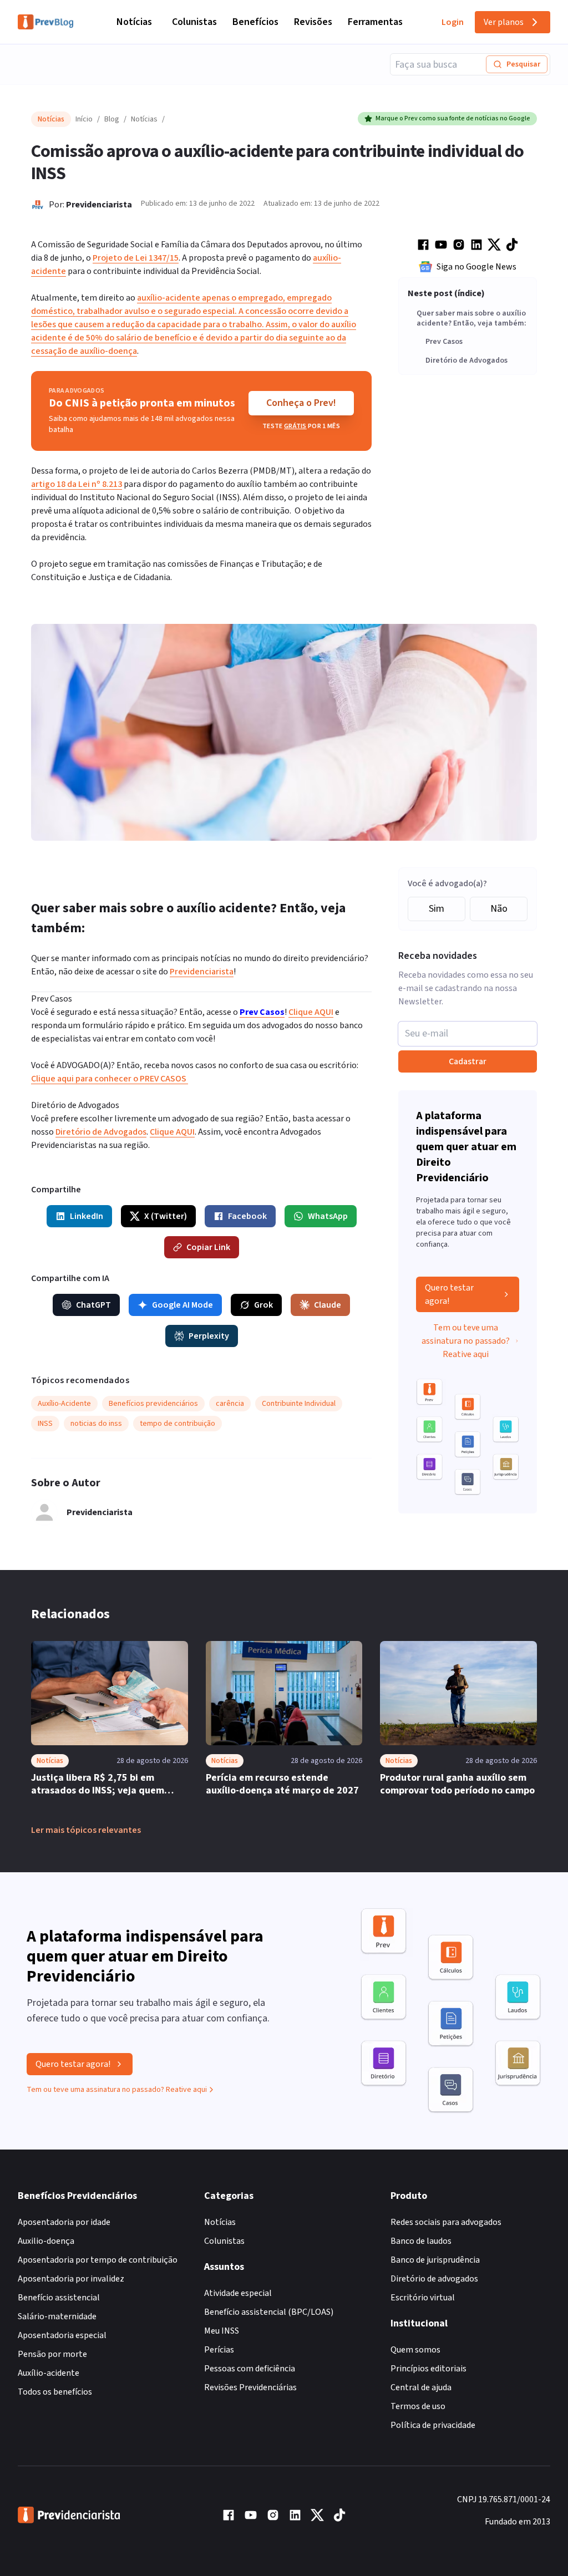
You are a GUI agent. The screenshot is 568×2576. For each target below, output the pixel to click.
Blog (112, 119)
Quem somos (415, 2350)
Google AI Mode (182, 1305)
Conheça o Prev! (301, 403)
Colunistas (194, 22)
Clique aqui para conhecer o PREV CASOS (110, 1079)
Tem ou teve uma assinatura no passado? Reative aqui (466, 1341)
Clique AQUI (311, 1012)
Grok (263, 1305)
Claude (328, 1305)
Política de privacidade (433, 2425)
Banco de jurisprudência (435, 2260)
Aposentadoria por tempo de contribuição (98, 2260)
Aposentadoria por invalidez (71, 2279)
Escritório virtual (423, 2298)
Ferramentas (375, 22)
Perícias (219, 2350)
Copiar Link (208, 1247)
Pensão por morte (52, 2354)
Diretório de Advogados (466, 361)
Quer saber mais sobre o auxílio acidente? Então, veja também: (471, 319)
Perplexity (209, 1336)
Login (453, 22)
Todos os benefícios (55, 2392)
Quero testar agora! (449, 1294)
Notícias (134, 22)
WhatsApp (328, 1216)
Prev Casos (444, 342)
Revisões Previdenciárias (250, 2387)
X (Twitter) (166, 1216)
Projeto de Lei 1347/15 (136, 258)
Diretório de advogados (434, 2279)
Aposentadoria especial (62, 2335)
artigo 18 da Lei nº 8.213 (77, 484)
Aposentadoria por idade (64, 2222)
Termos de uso (418, 2406)
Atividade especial (238, 2293)
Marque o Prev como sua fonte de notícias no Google (453, 118)
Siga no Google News (476, 267)
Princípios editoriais (428, 2369)
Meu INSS (222, 2331)
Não (499, 909)
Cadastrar (468, 1061)
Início (84, 119)
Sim (437, 909)
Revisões (313, 22)
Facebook (247, 1216)
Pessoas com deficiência (250, 2369)
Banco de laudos (421, 2241)
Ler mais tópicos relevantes (86, 1830)
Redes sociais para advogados (446, 2222)
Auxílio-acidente (49, 2373)
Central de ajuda (421, 2387)
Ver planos (504, 22)
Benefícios (255, 22)
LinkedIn (87, 1216)
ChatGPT (93, 1305)
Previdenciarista (99, 205)
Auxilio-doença (46, 2241)
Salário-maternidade (57, 2316)
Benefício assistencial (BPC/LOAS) (269, 2312)
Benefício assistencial (59, 2298)
